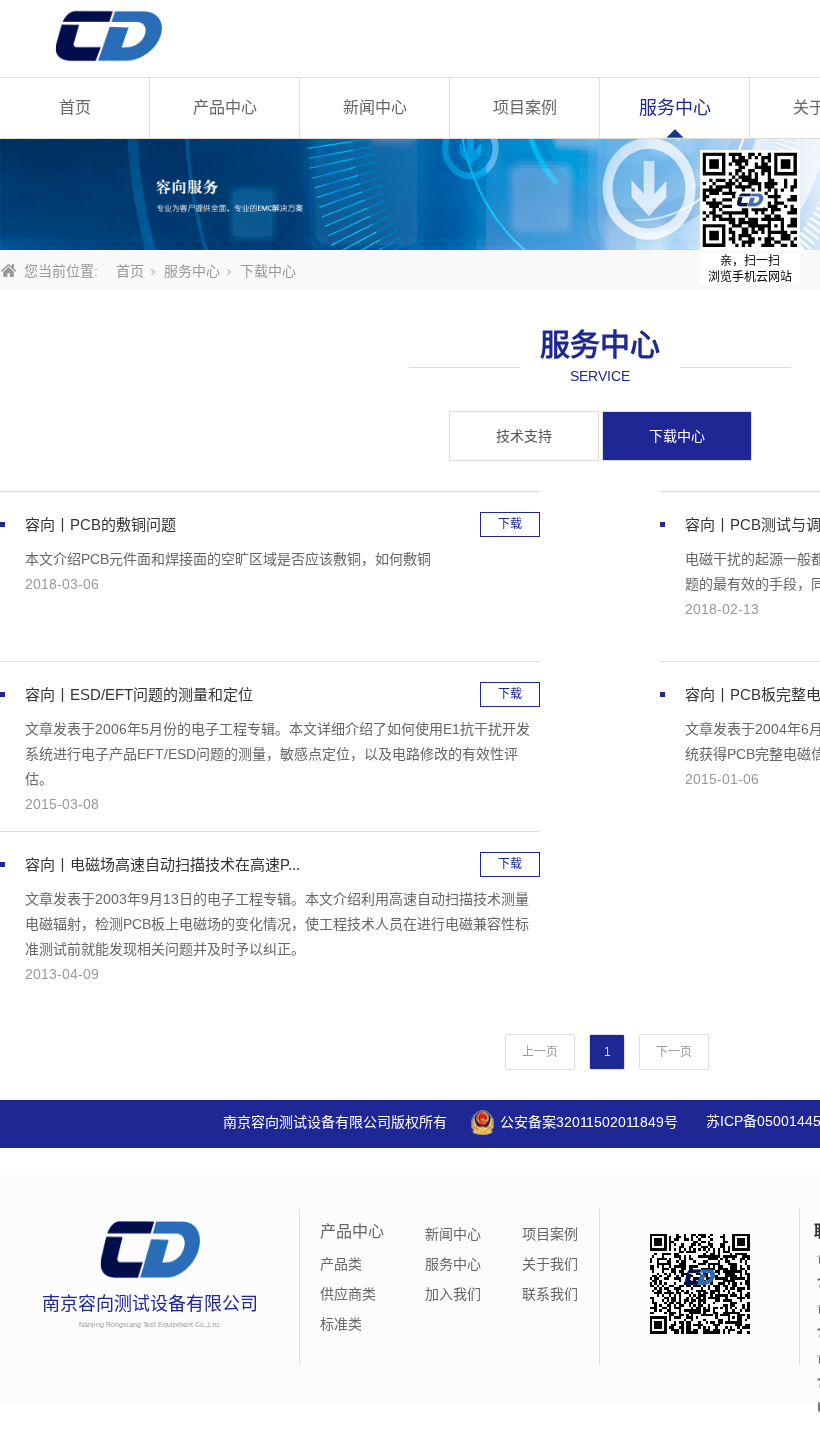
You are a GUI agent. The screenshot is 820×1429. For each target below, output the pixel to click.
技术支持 (524, 436)
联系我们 (550, 1294)
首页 (75, 107)
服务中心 (675, 108)
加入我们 (453, 1294)
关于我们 (550, 1264)
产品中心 (225, 107)
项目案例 (525, 107)
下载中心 (677, 436)
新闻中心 (375, 107)
